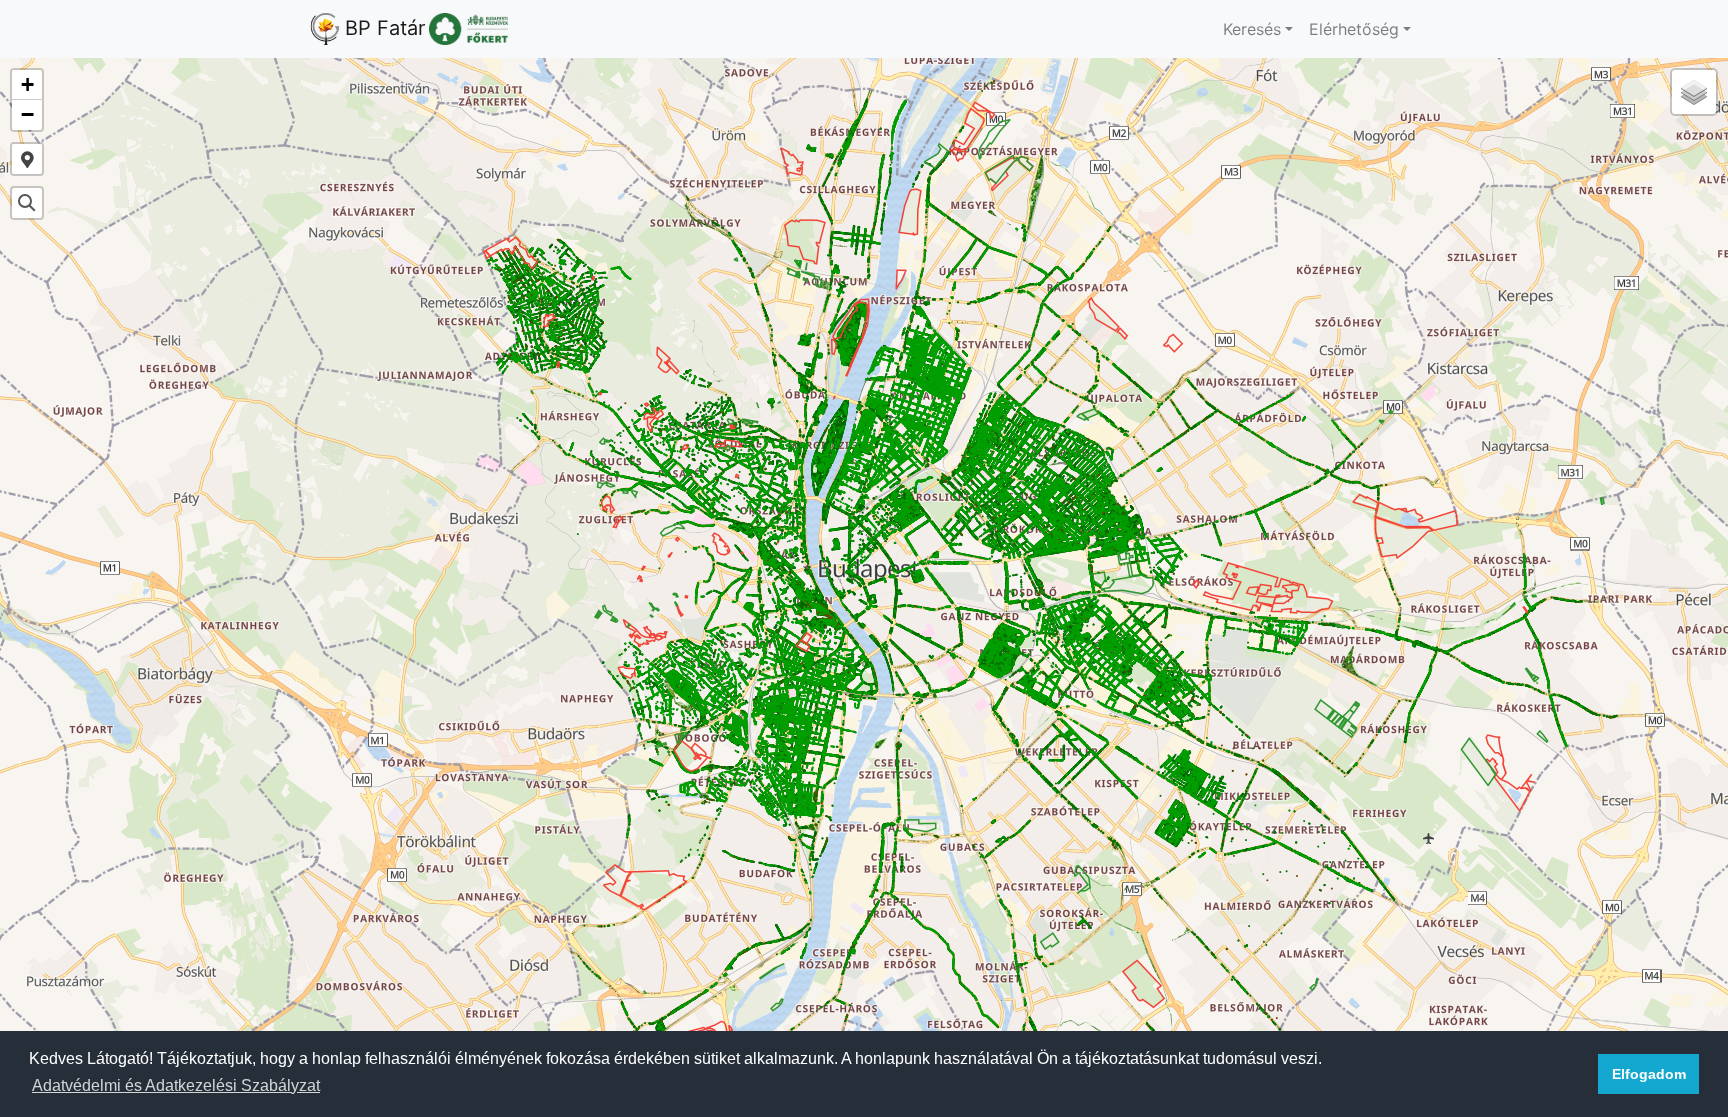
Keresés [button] (1252, 29)
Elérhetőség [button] (1354, 29)
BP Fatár (385, 28)
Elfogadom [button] (1649, 1074)
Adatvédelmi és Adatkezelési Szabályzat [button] (176, 1085)
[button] (27, 85)
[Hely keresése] (27, 203)
